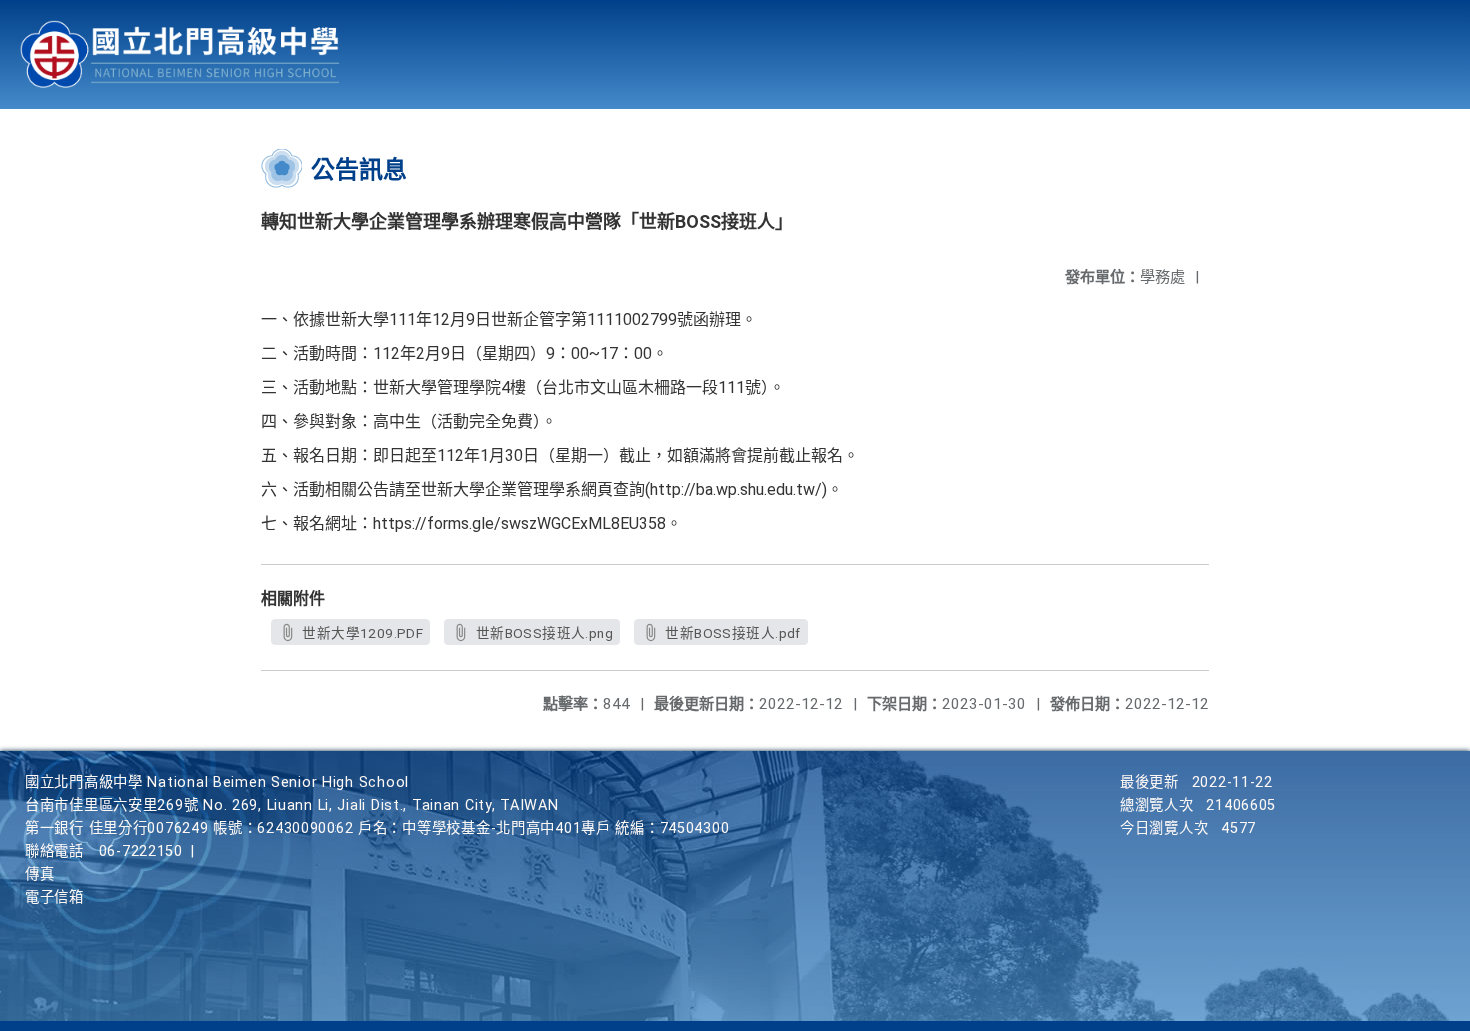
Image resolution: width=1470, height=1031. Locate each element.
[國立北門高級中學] (180, 54)
